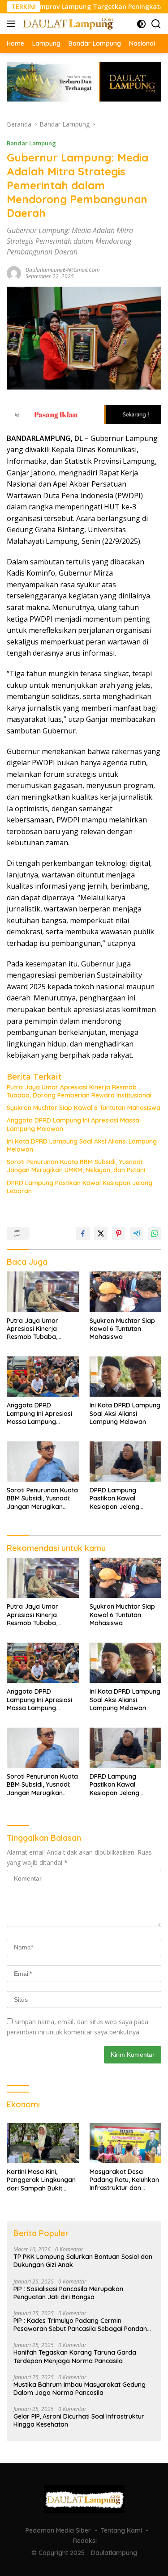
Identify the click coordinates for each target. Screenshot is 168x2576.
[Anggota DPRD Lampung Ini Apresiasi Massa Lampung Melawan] (43, 1377)
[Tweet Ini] (101, 1233)
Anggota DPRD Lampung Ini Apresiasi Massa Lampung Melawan (73, 1124)
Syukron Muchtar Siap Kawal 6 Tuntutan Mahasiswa (84, 1108)
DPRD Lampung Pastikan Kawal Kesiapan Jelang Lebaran (80, 1187)
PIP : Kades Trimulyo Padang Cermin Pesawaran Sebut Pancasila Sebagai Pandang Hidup (82, 2325)
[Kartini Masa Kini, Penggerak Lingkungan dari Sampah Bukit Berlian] (43, 2143)
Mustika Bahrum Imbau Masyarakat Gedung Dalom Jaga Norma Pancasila (80, 2389)
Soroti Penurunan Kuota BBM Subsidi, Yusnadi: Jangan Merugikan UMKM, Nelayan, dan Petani (76, 1166)
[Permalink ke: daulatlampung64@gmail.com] (14, 272)
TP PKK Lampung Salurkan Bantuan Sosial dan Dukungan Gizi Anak (83, 2261)
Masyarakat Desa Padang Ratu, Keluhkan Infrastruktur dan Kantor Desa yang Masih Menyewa (124, 2180)
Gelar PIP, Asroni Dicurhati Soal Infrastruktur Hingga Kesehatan (79, 2420)
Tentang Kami (121, 2530)
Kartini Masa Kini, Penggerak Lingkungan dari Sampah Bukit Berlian (41, 2180)
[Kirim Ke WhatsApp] (155, 1233)
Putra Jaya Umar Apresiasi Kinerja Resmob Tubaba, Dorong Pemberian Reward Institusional (79, 1091)
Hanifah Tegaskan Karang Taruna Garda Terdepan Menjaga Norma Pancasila (75, 2356)
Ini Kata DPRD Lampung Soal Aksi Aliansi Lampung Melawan (82, 1145)
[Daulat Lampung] (67, 23)
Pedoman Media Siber (58, 2530)
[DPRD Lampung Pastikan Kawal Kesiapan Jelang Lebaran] (126, 1462)
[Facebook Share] (83, 1233)
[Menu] (13, 24)
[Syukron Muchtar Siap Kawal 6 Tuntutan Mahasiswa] (126, 1292)
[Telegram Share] (137, 1233)
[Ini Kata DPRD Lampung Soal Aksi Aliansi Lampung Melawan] (126, 1377)
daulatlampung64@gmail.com (62, 270)
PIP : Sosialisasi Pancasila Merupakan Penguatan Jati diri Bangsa (68, 2293)
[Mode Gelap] (141, 24)
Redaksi (85, 2541)
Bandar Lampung (31, 143)
